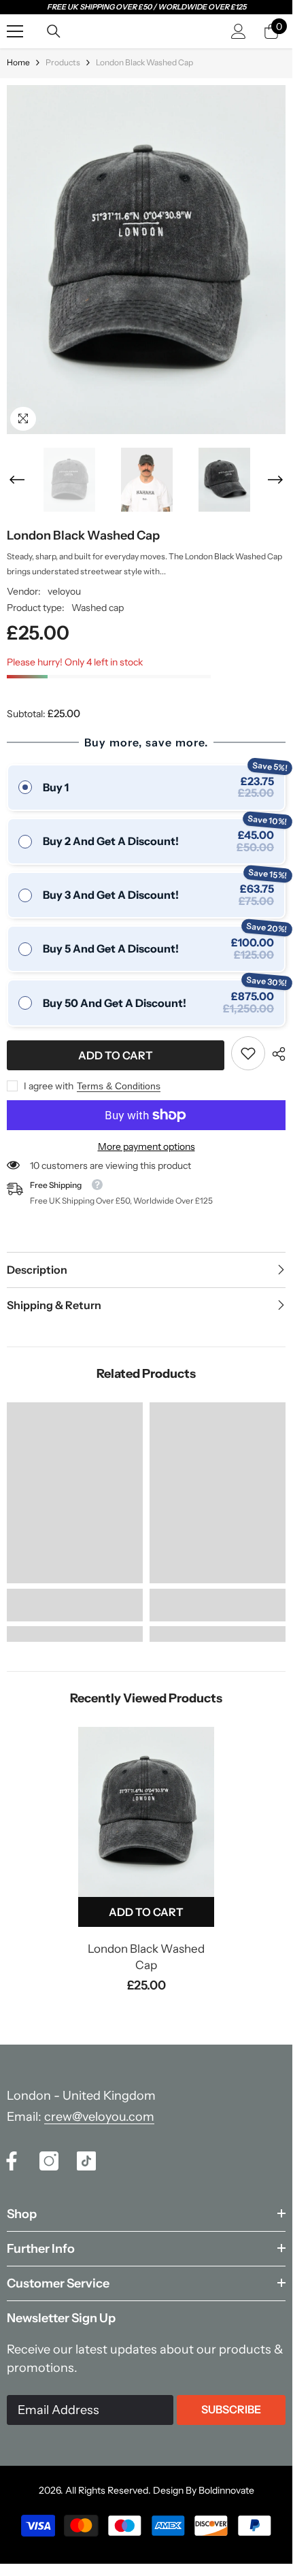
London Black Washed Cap (146, 1957)
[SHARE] (275, 1054)
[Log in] (239, 31)
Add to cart (116, 1055)
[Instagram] (49, 2161)
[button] (17, 480)
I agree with (49, 1086)
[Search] (54, 31)
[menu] (15, 31)
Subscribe (231, 2409)
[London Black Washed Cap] (146, 1812)
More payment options (146, 1146)
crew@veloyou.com (99, 2117)
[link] (248, 1053)
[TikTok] (86, 2161)
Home (18, 62)
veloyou (64, 591)
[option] (146, 260)
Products (63, 62)
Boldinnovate (226, 2490)
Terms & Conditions (119, 1086)
